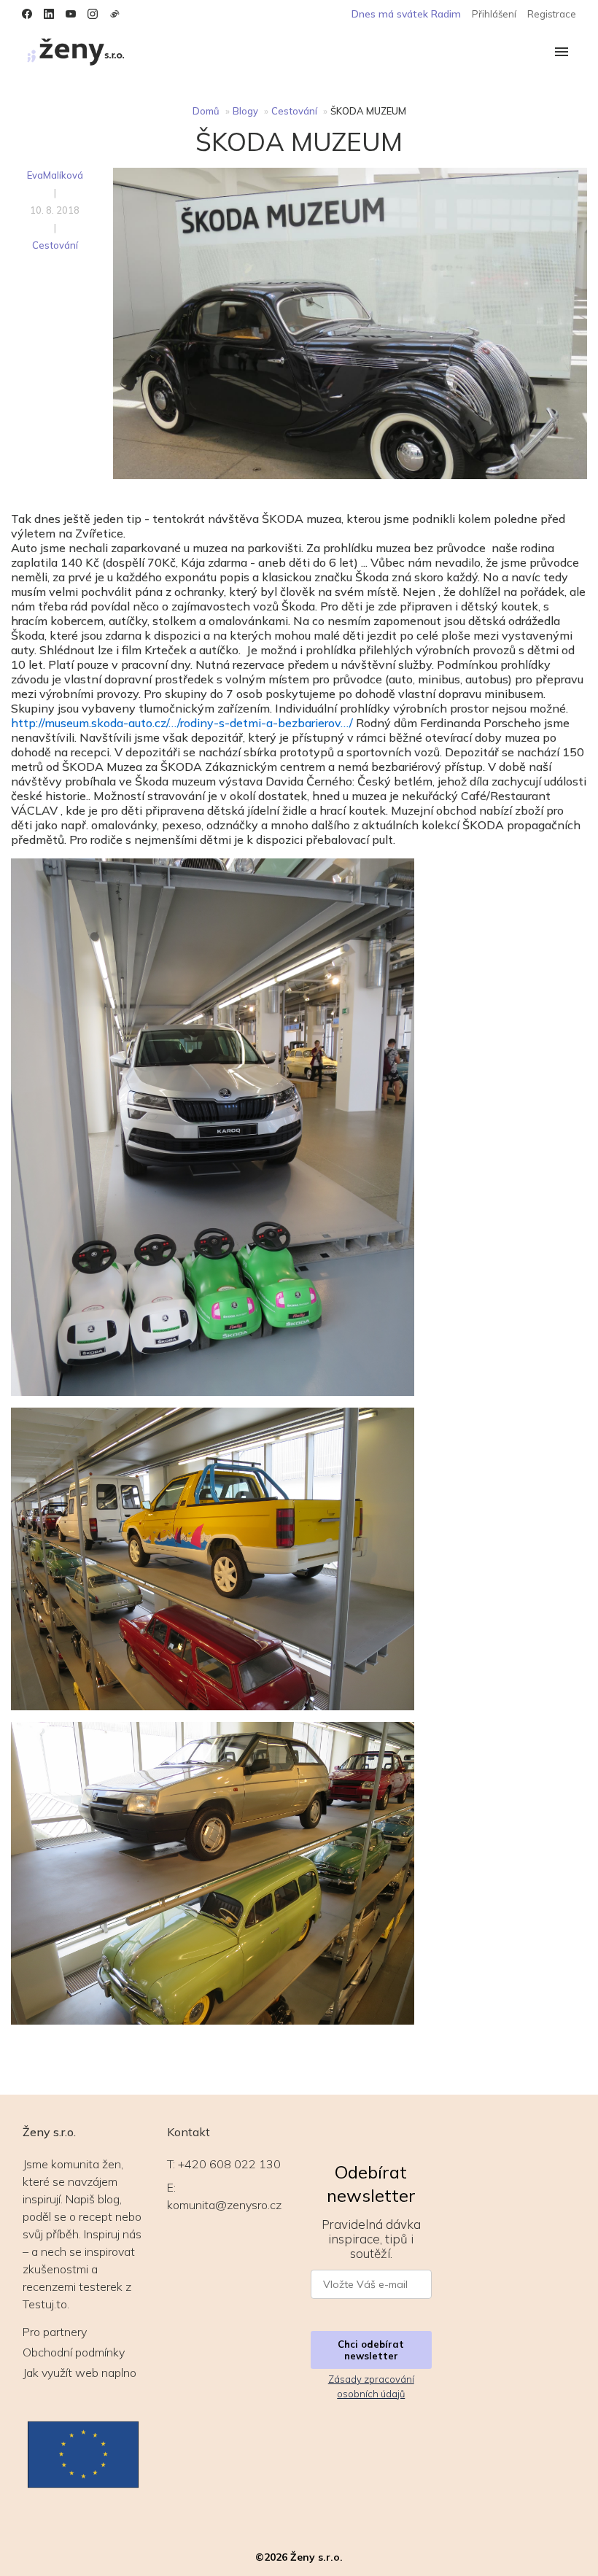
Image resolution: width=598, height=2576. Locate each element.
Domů (206, 111)
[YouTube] (71, 14)
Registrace (552, 14)
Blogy (245, 111)
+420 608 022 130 (229, 2164)
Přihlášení (494, 14)
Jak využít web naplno (79, 2373)
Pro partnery (55, 2332)
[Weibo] (114, 14)
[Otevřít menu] (562, 53)
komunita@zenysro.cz (224, 2205)
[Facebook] (27, 14)
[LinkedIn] (49, 14)
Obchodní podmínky (74, 2352)
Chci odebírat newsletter (371, 2350)
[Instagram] (93, 14)
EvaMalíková (55, 175)
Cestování (294, 111)
